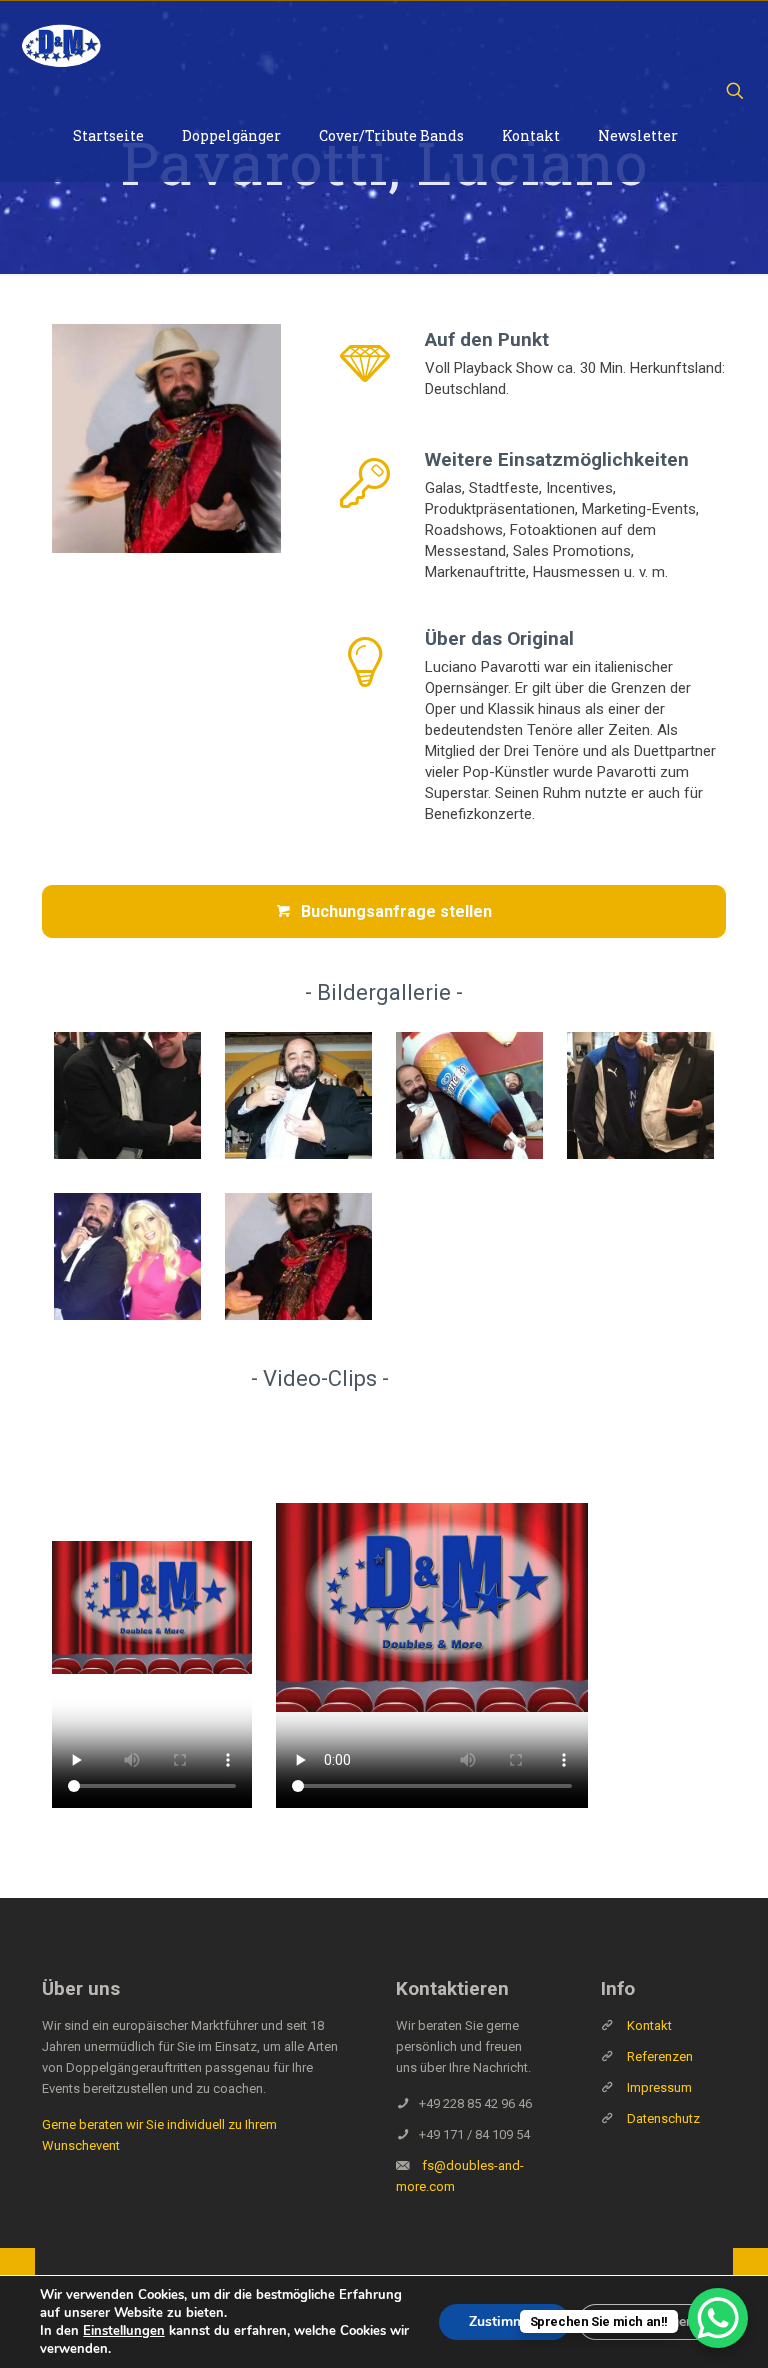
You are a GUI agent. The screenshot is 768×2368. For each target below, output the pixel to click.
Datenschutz (663, 2118)
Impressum (659, 2087)
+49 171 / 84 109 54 (474, 2134)
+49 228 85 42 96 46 (475, 2103)
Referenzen (658, 2056)
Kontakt (649, 2025)
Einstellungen (124, 2331)
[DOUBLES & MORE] (61, 46)
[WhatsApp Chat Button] (718, 2318)
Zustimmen (504, 2321)
